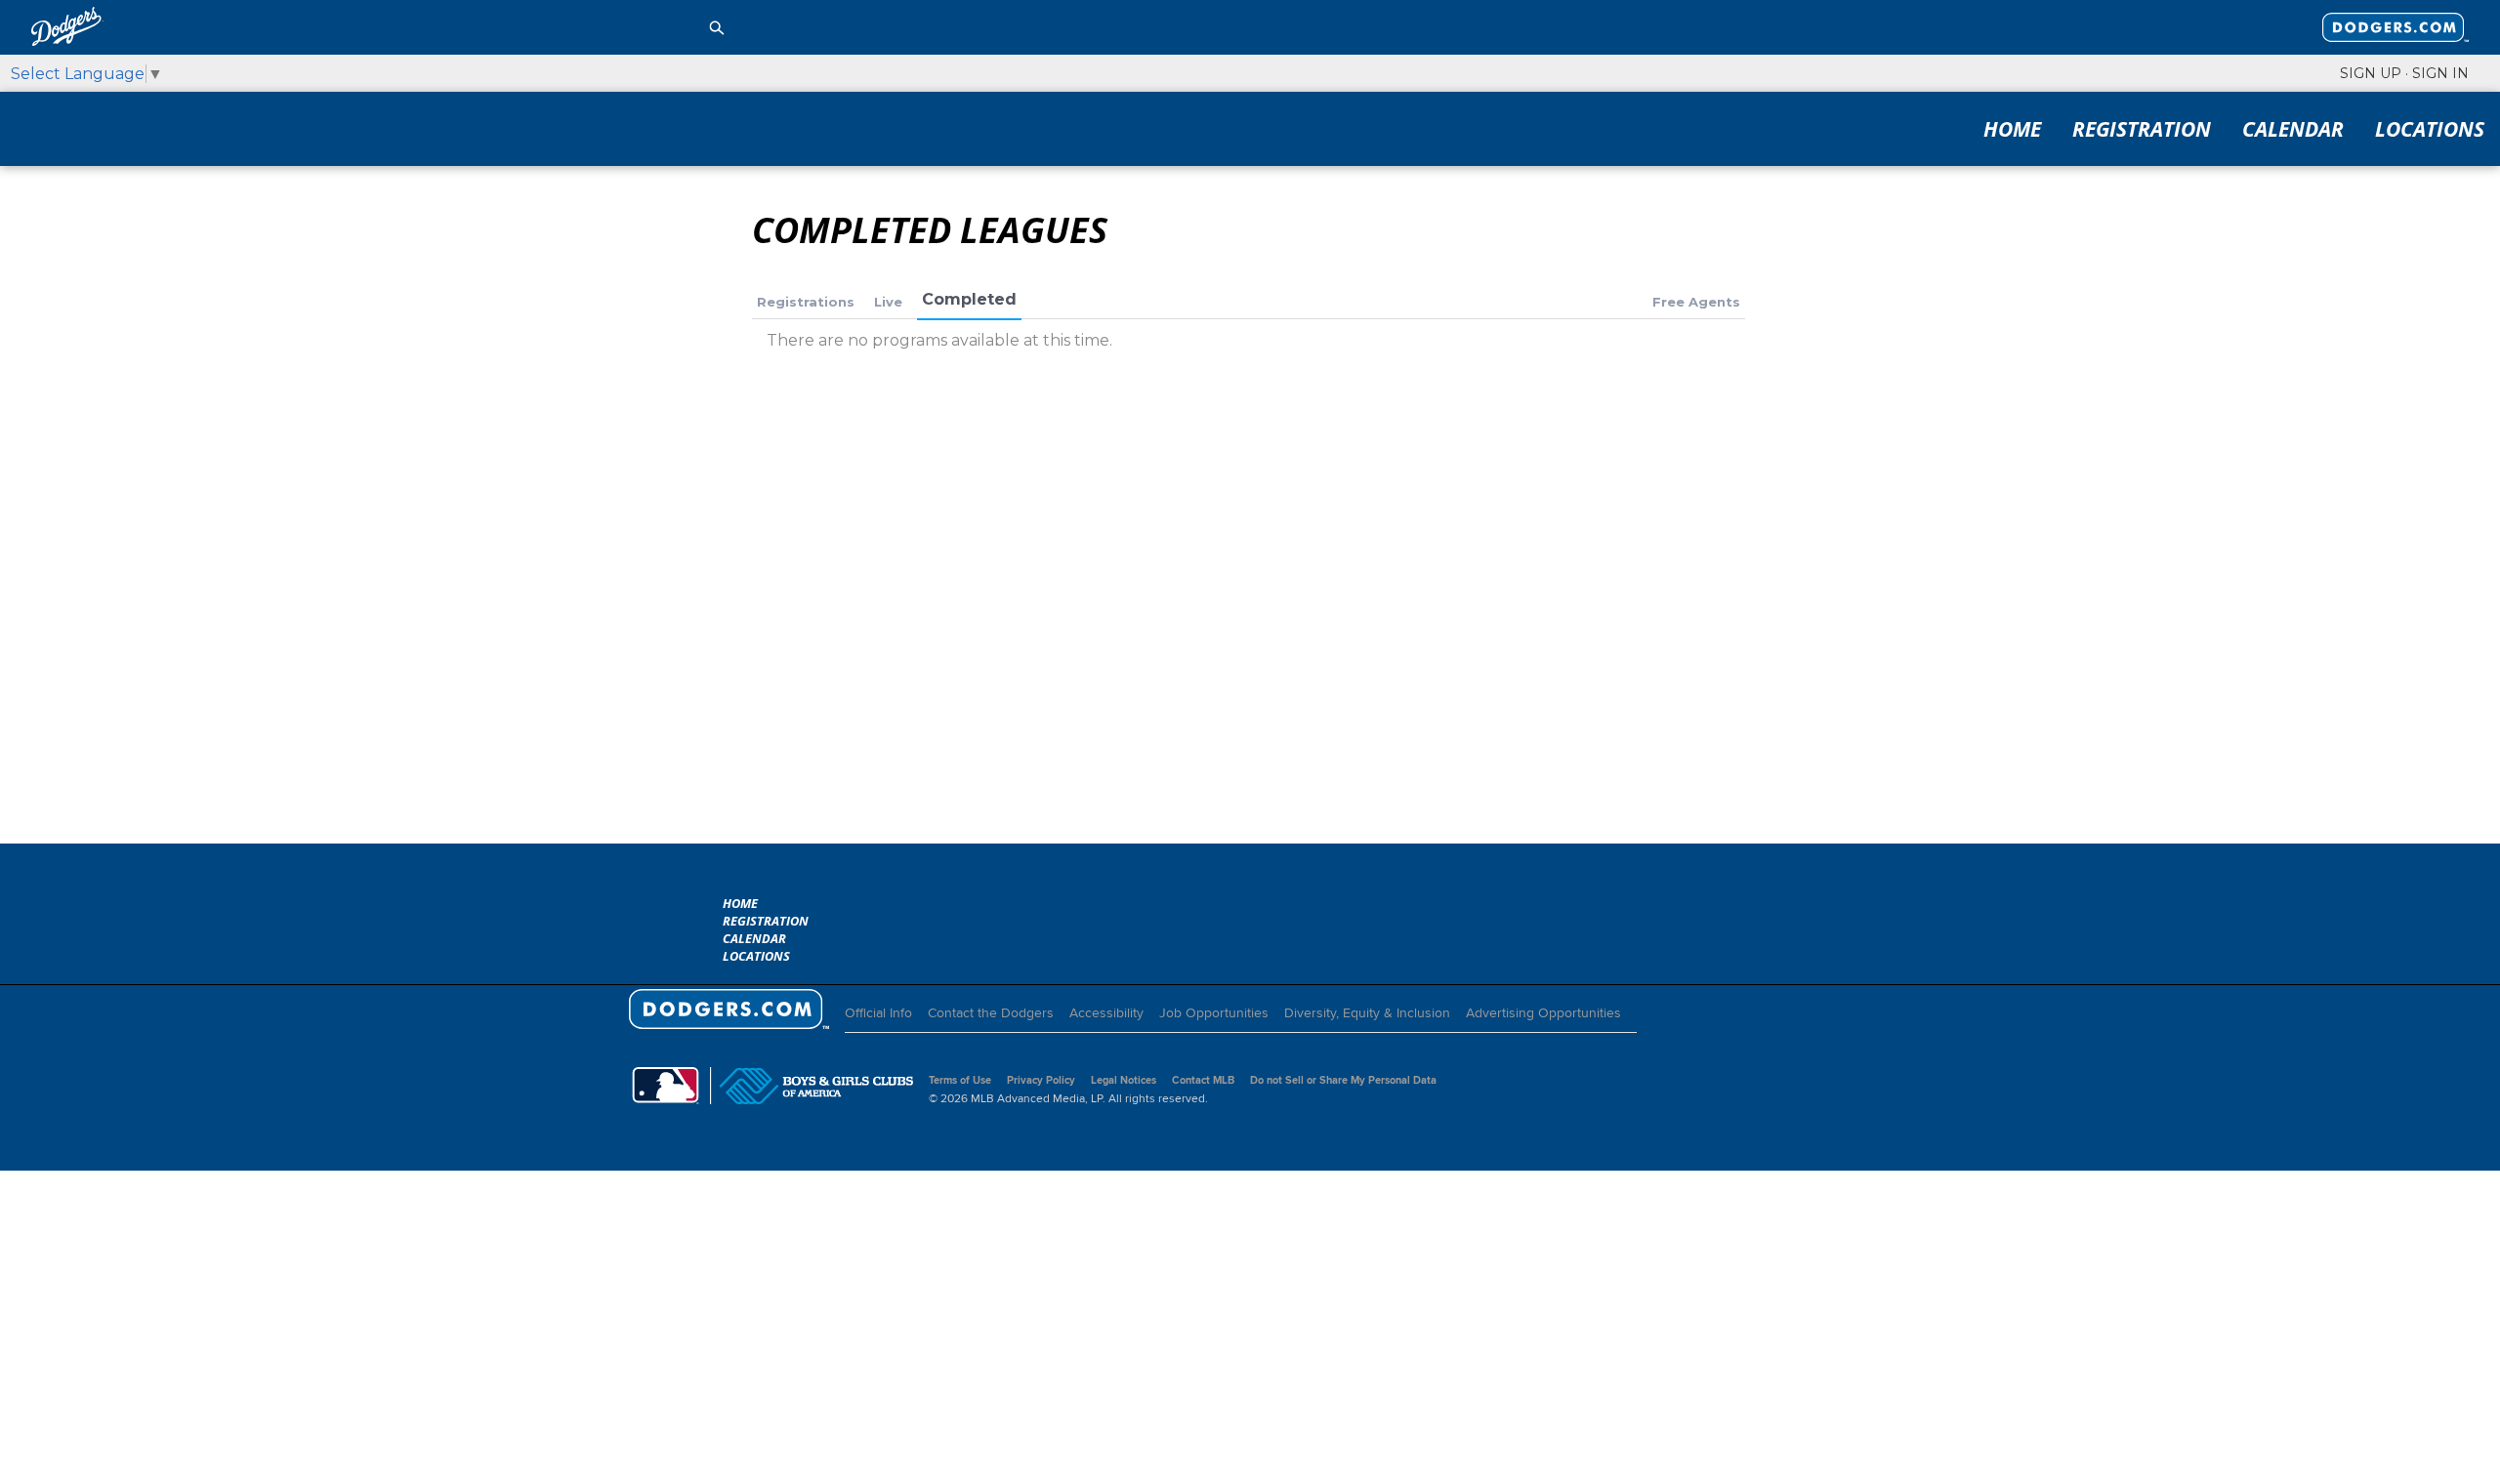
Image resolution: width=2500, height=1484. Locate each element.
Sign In (2440, 73)
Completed (969, 299)
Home (2012, 129)
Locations (2430, 129)
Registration (2142, 129)
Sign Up (2371, 73)
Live (888, 302)
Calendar (2293, 129)
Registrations (806, 302)
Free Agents (1696, 302)
